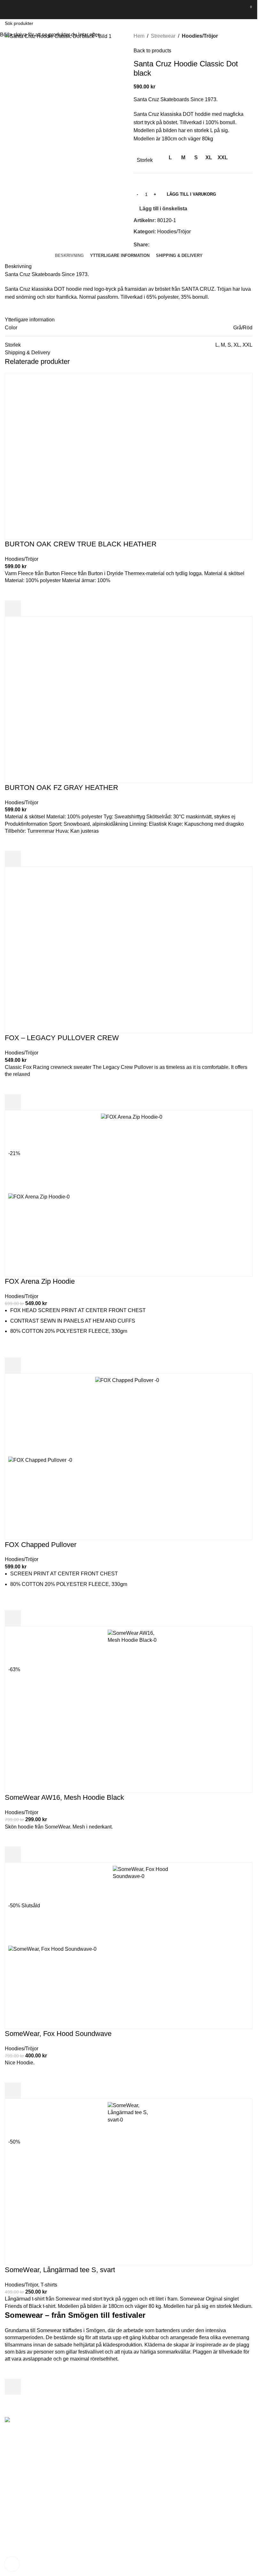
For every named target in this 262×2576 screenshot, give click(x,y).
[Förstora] (12, 2564)
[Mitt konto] (236, 10)
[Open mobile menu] (7, 10)
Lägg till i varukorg (191, 194)
